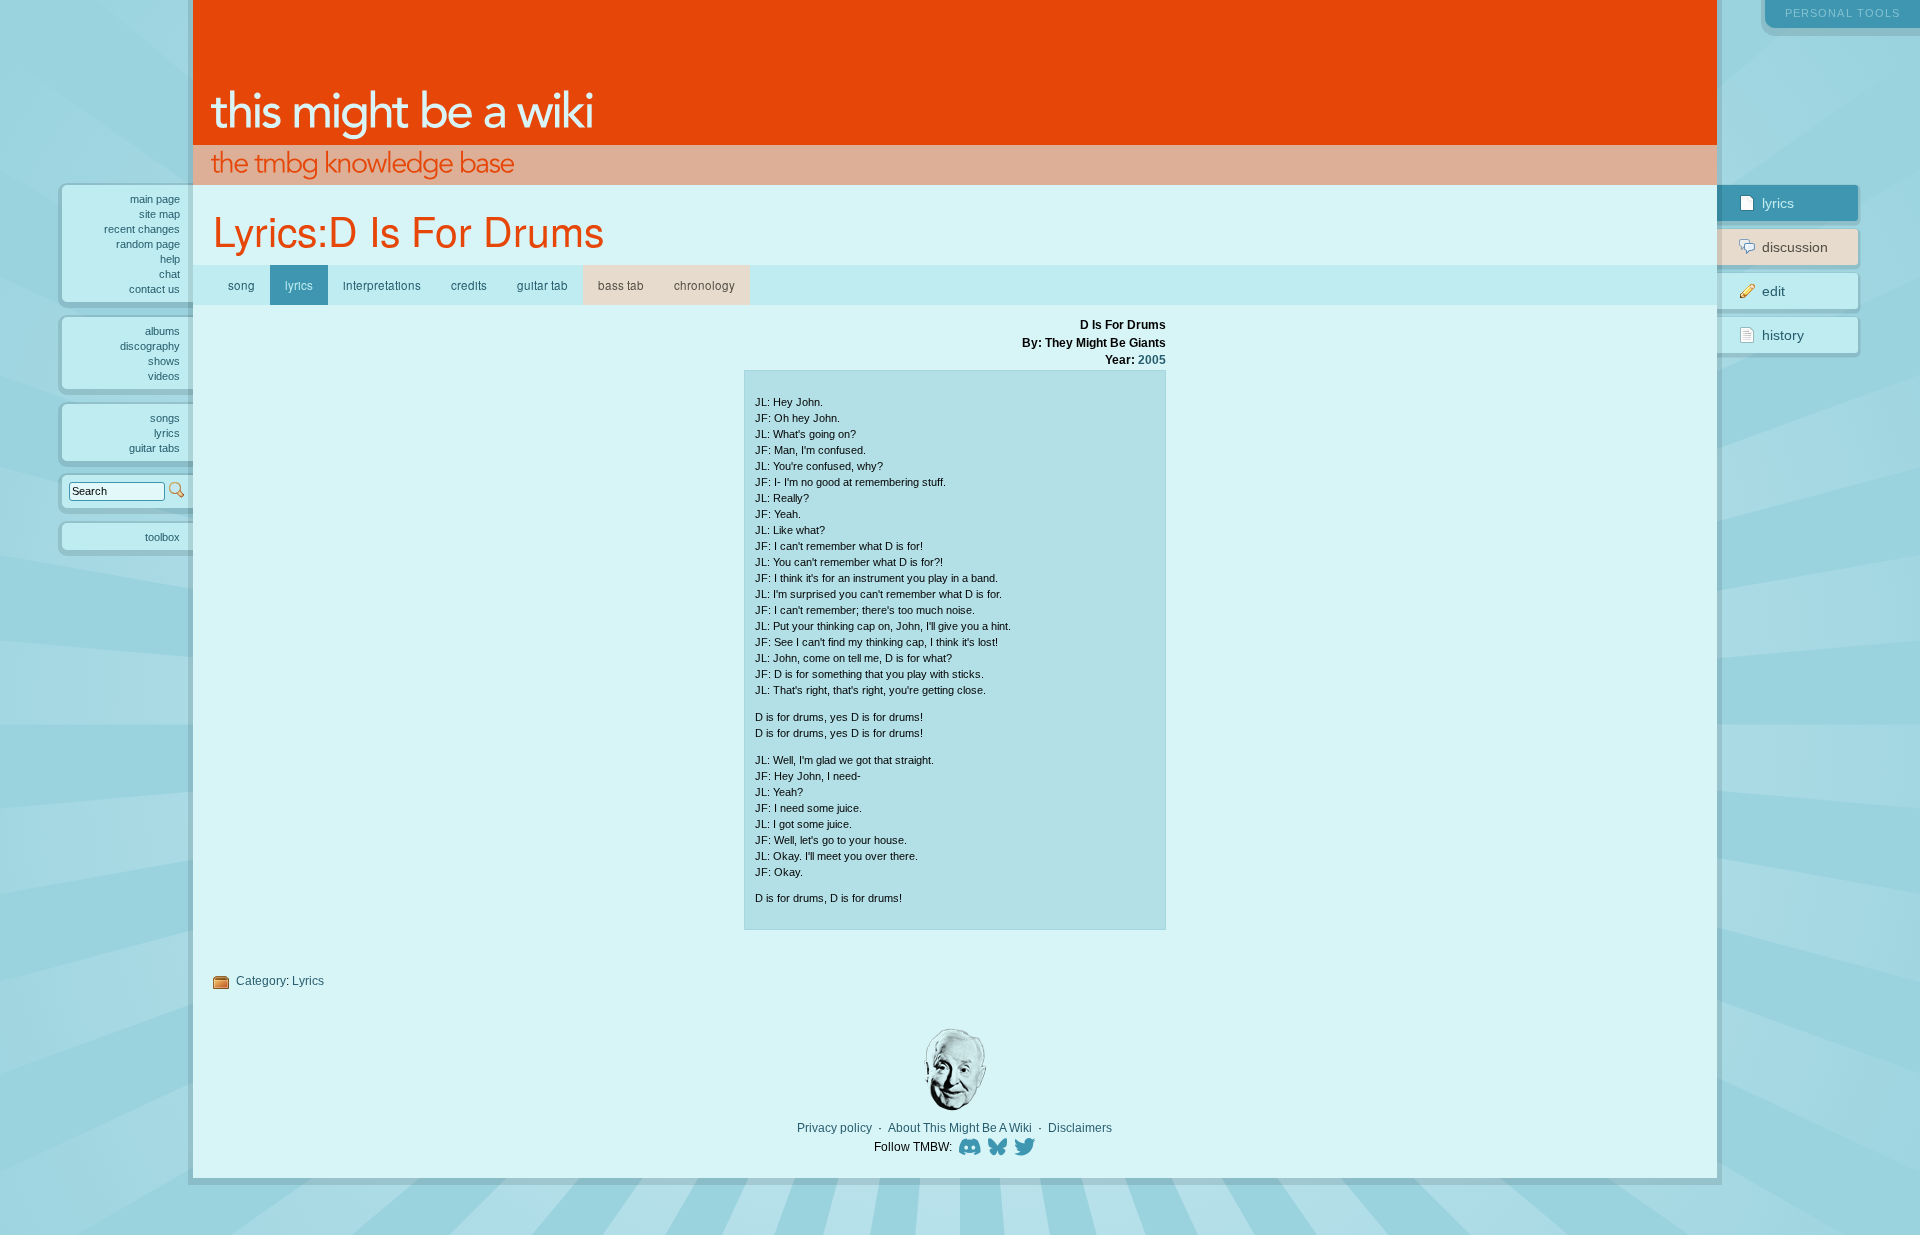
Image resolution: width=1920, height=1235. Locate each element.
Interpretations (382, 285)
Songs (165, 418)
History (1783, 335)
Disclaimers (1080, 1128)
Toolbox (162, 537)
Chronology (704, 285)
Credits (469, 285)
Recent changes (142, 229)
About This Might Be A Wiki (960, 1128)
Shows (164, 361)
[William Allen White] (955, 1069)
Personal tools (1842, 13)
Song (241, 285)
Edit (1773, 291)
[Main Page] (955, 92)
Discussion (1795, 247)
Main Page (155, 199)
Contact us (154, 289)
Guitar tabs (154, 448)
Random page (148, 244)
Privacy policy (834, 1128)
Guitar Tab (542, 285)
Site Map (159, 214)
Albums (162, 331)
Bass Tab (621, 285)
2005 (1152, 359)
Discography (150, 346)
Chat (169, 274)
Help (170, 259)
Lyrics (308, 980)
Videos (164, 376)
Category (261, 980)
